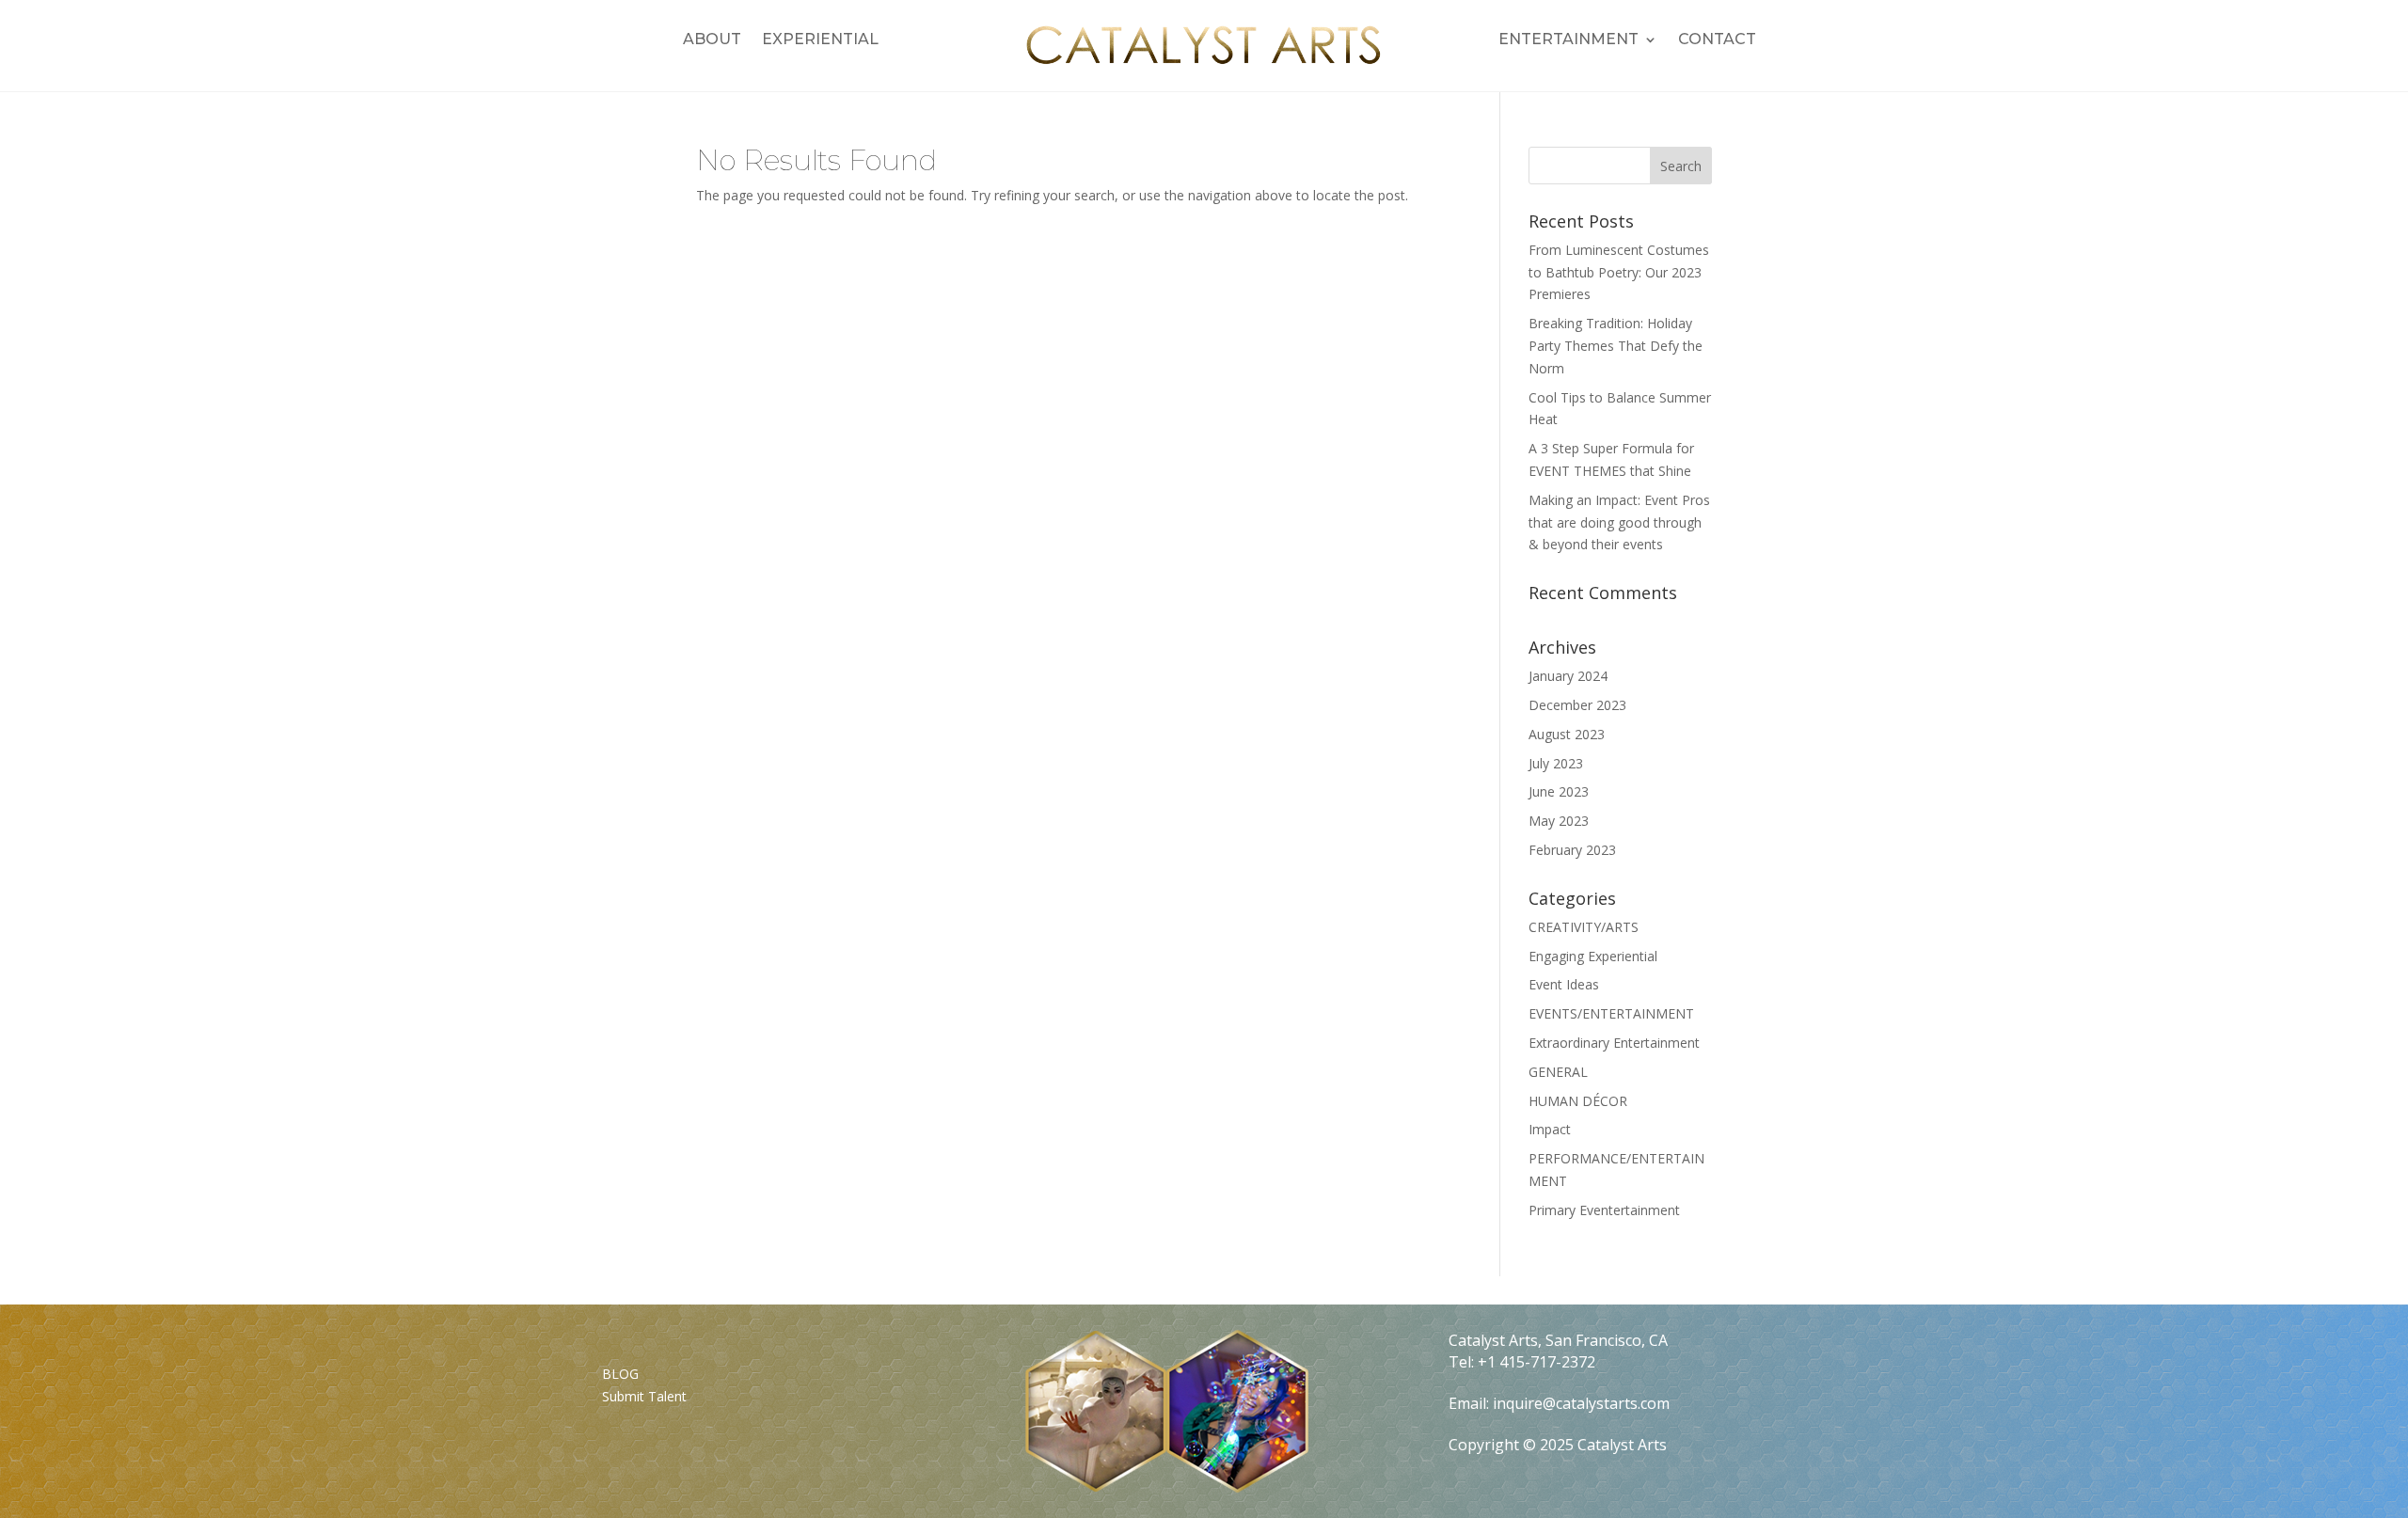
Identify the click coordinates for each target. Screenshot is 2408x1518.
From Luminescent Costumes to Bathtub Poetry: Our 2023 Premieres (1619, 272)
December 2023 (1577, 705)
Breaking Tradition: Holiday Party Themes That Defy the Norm (1616, 346)
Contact (1717, 40)
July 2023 (1556, 763)
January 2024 (1568, 676)
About (712, 40)
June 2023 (1559, 791)
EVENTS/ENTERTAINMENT (1611, 1013)
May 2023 (1559, 821)
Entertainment (1568, 40)
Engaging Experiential (1593, 956)
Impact (1550, 1129)
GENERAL (1558, 1072)
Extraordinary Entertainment (1614, 1043)
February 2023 (1572, 850)
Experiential (820, 40)
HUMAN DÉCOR (1578, 1101)
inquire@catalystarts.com (1581, 1403)
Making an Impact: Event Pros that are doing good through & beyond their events (1619, 522)
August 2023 (1567, 734)
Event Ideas (1564, 984)
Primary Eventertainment (1604, 1210)
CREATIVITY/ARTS (1584, 927)
